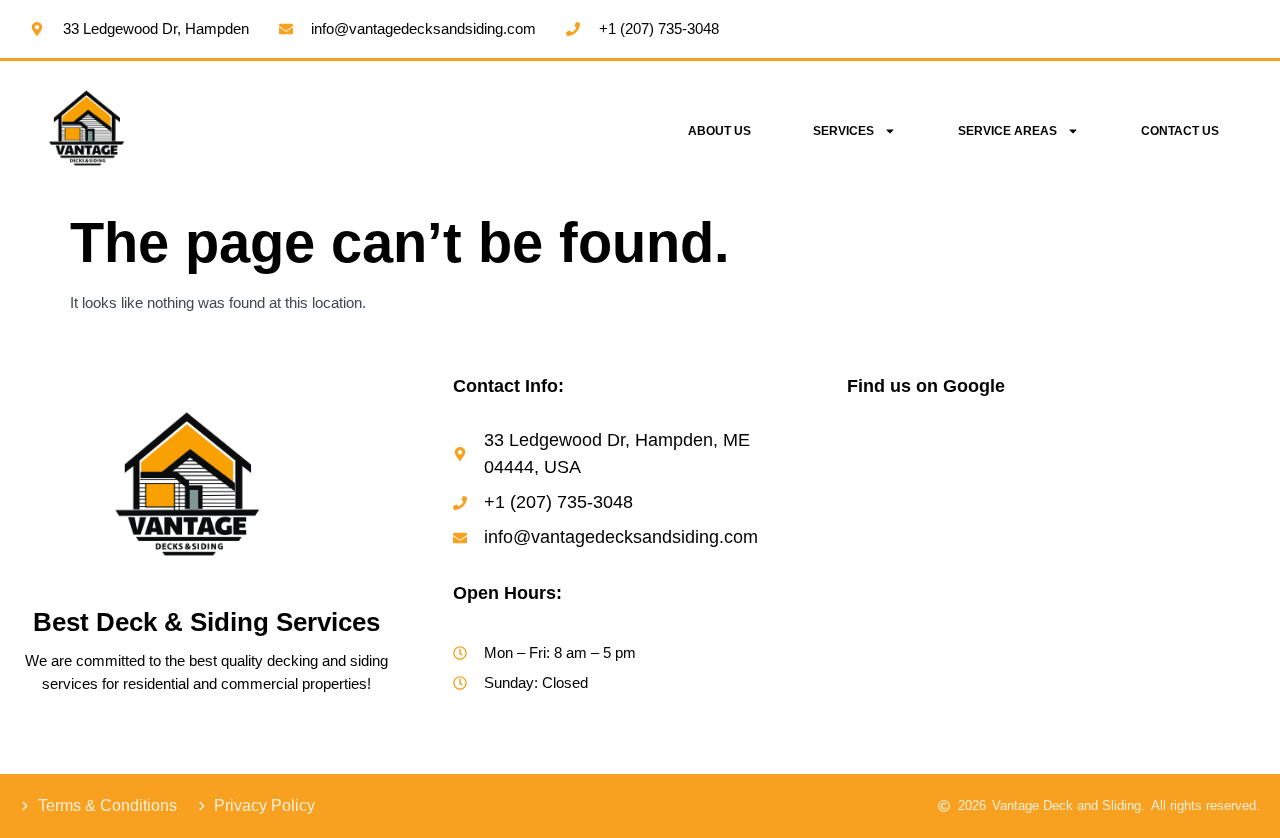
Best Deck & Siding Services (206, 622)
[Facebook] (863, 754)
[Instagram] (903, 754)
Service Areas (1007, 131)
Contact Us (1180, 131)
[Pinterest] (1024, 754)
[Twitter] (943, 754)
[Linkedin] (984, 754)
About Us (719, 131)
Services (843, 131)
